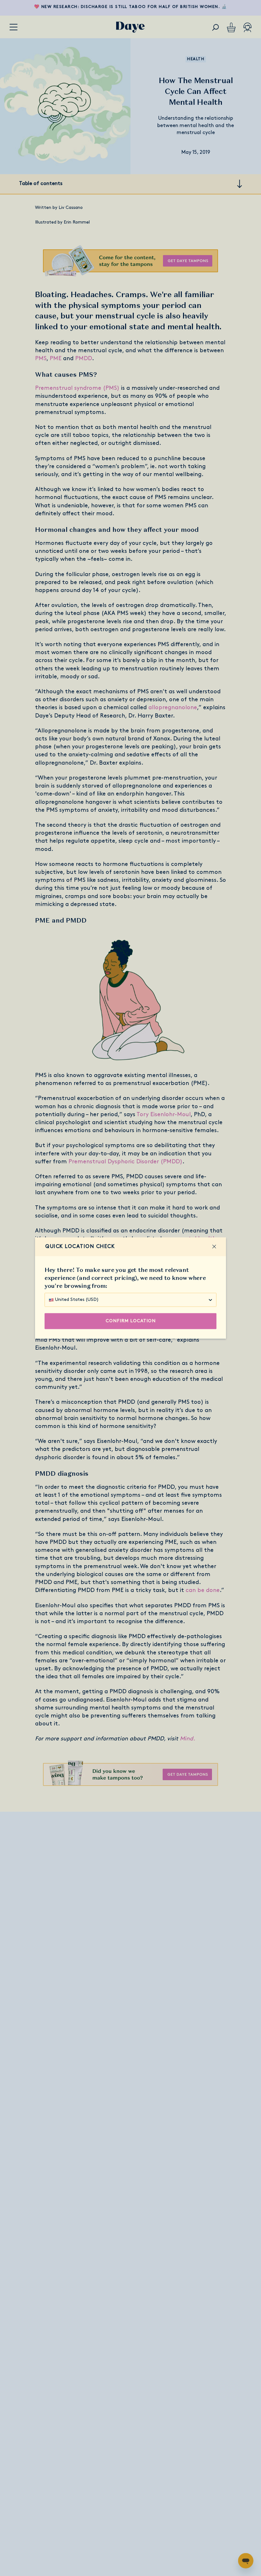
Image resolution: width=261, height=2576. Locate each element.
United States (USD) (77, 1300)
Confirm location (131, 1321)
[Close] (214, 1247)
